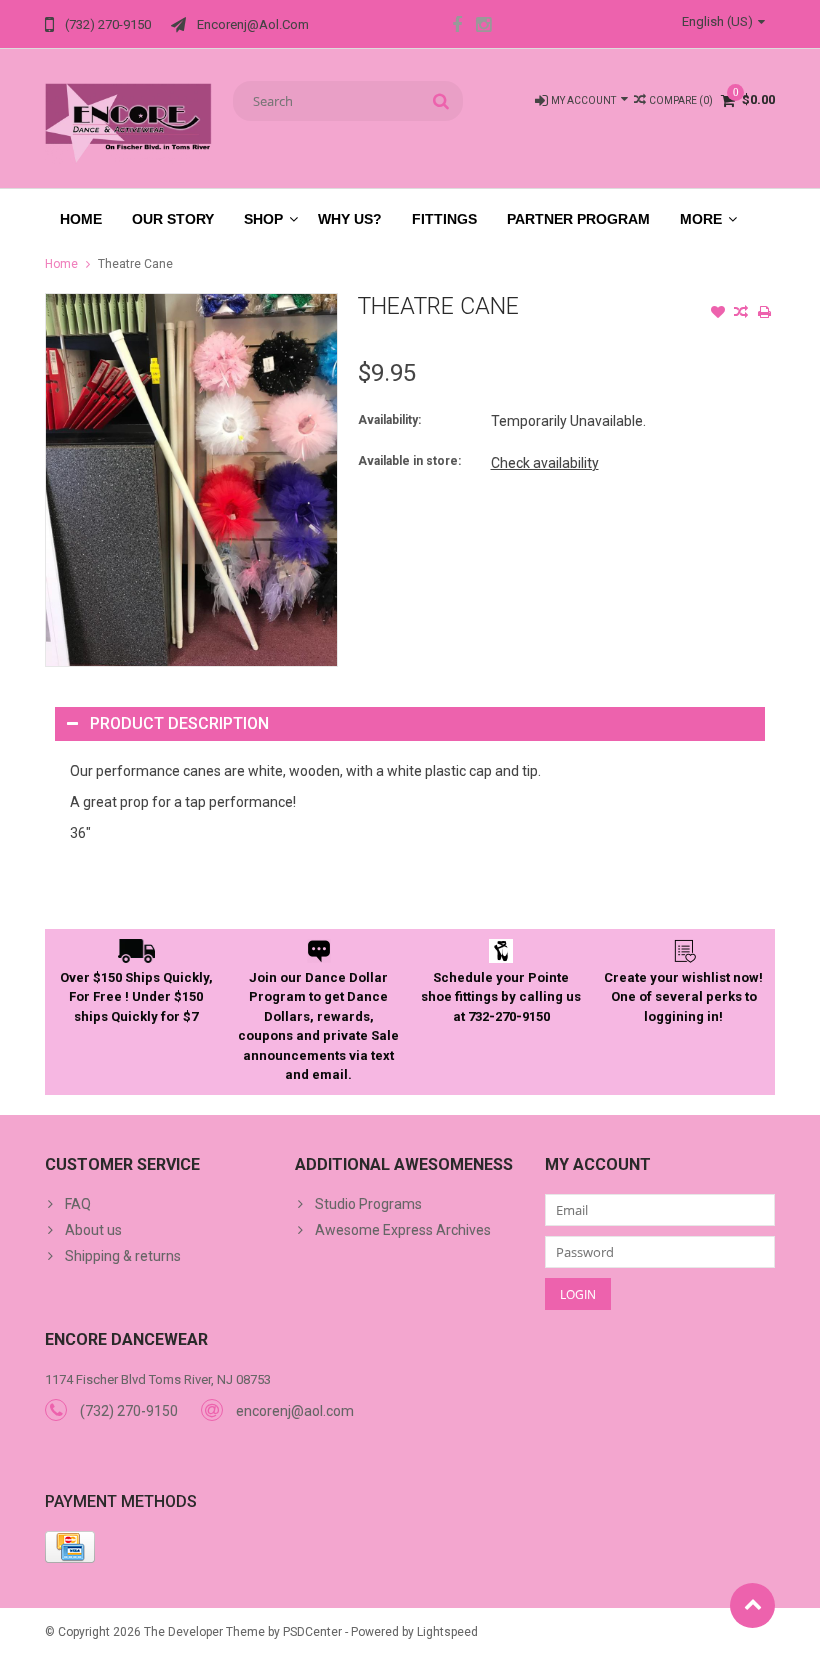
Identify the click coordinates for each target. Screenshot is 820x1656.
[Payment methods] (70, 1547)
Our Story (173, 219)
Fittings (444, 219)
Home (81, 219)
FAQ (78, 1204)
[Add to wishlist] (718, 314)
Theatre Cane (135, 264)
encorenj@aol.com (295, 1411)
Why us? (350, 219)
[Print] (764, 314)
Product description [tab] (179, 723)
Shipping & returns (123, 1256)
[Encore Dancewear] (129, 122)
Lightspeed (447, 1632)
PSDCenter (312, 1632)
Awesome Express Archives (403, 1230)
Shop (263, 219)
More (701, 219)
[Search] (441, 101)
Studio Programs (368, 1204)
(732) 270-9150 (129, 1411)
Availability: (389, 420)
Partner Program (578, 219)
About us (93, 1230)
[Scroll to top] (752, 1605)
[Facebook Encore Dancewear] (457, 27)
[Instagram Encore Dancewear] (484, 27)
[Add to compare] (741, 314)
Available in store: (409, 461)
